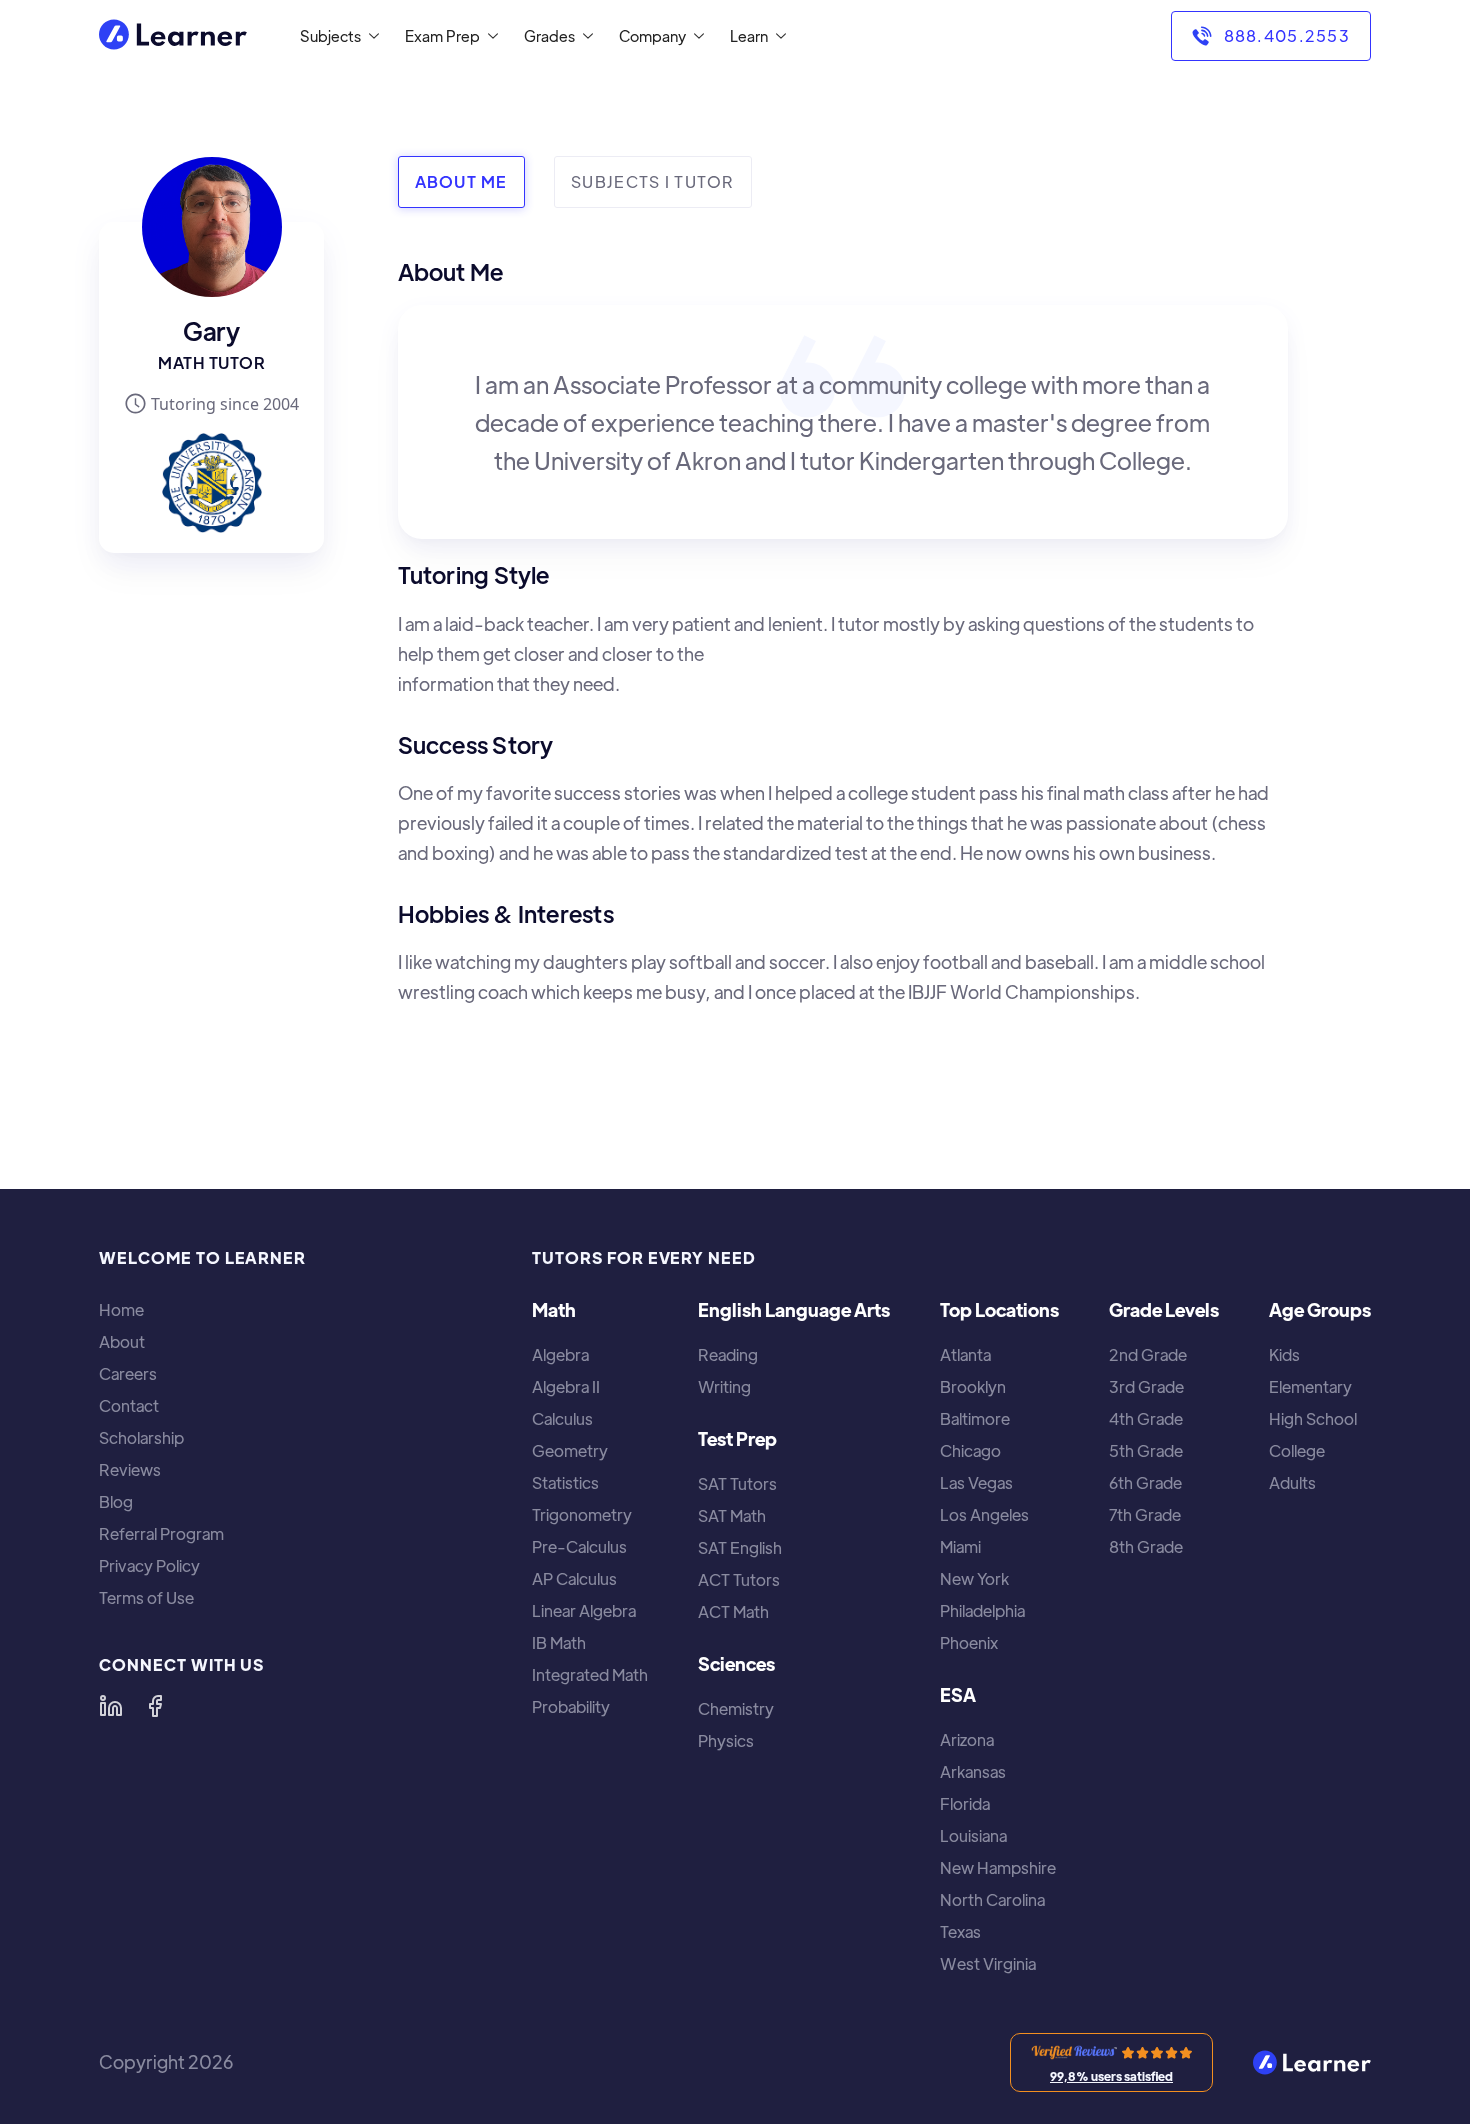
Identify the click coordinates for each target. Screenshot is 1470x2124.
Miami (960, 1547)
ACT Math (733, 1612)
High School (1313, 1419)
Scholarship (141, 1438)
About (122, 1342)
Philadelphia (982, 1611)
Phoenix (969, 1643)
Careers (128, 1374)
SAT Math (732, 1516)
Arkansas (973, 1772)
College (1297, 1451)
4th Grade (1146, 1419)
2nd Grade (1148, 1355)
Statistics (565, 1483)
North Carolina (992, 1900)
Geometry (570, 1451)
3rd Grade (1146, 1387)
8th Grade (1146, 1547)
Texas (960, 1932)
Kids (1284, 1355)
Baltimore (975, 1419)
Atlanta (965, 1355)
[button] (335, 36)
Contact (129, 1406)
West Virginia (988, 1964)
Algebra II (566, 1387)
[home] (173, 36)
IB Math (559, 1643)
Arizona (967, 1740)
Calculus (562, 1419)
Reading (728, 1355)
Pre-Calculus (579, 1547)
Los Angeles (984, 1515)
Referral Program (161, 1534)
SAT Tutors (737, 1484)
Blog (116, 1502)
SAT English (740, 1548)
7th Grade (1145, 1515)
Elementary (1310, 1387)
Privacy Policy (149, 1566)
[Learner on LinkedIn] (111, 1706)
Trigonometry (582, 1515)
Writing (724, 1387)
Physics (726, 1741)
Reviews (130, 1470)
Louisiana (973, 1836)
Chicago (970, 1451)
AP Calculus (574, 1579)
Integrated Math (590, 1675)
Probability (571, 1707)
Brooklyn (973, 1387)
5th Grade (1146, 1451)
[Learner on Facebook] (155, 1706)
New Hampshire (998, 1868)
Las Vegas (976, 1483)
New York (974, 1579)
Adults (1292, 1483)
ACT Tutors (739, 1580)
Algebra (560, 1355)
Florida (965, 1804)
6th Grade (1145, 1483)
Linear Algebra (584, 1611)
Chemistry (736, 1709)
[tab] (461, 182)
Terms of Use (146, 1598)
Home (121, 1310)
